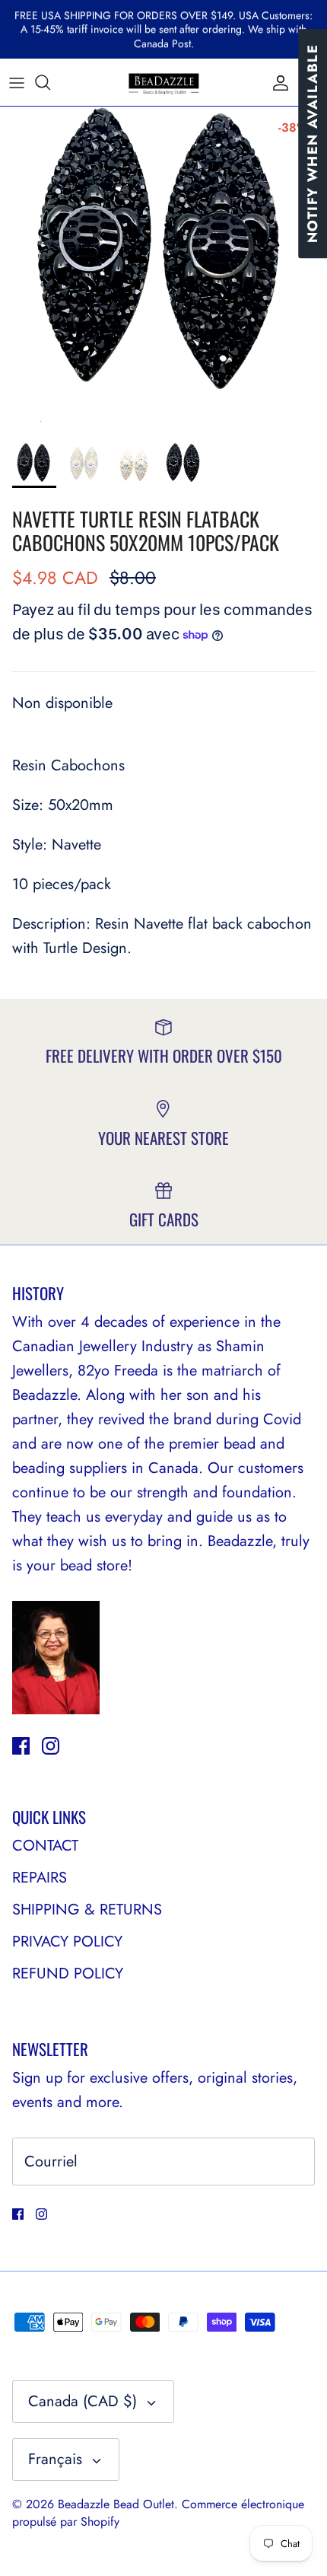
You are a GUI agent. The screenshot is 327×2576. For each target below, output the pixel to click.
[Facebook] (21, 1746)
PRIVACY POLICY (67, 1942)
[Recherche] (50, 82)
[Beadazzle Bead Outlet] (163, 82)
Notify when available (313, 143)
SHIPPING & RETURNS (87, 1910)
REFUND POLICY (68, 1973)
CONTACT (45, 1846)
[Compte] (277, 82)
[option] (163, 270)
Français (55, 2459)
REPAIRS (40, 1878)
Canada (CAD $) (83, 2401)
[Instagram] (51, 1746)
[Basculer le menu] (17, 82)
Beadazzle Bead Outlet (116, 2504)
